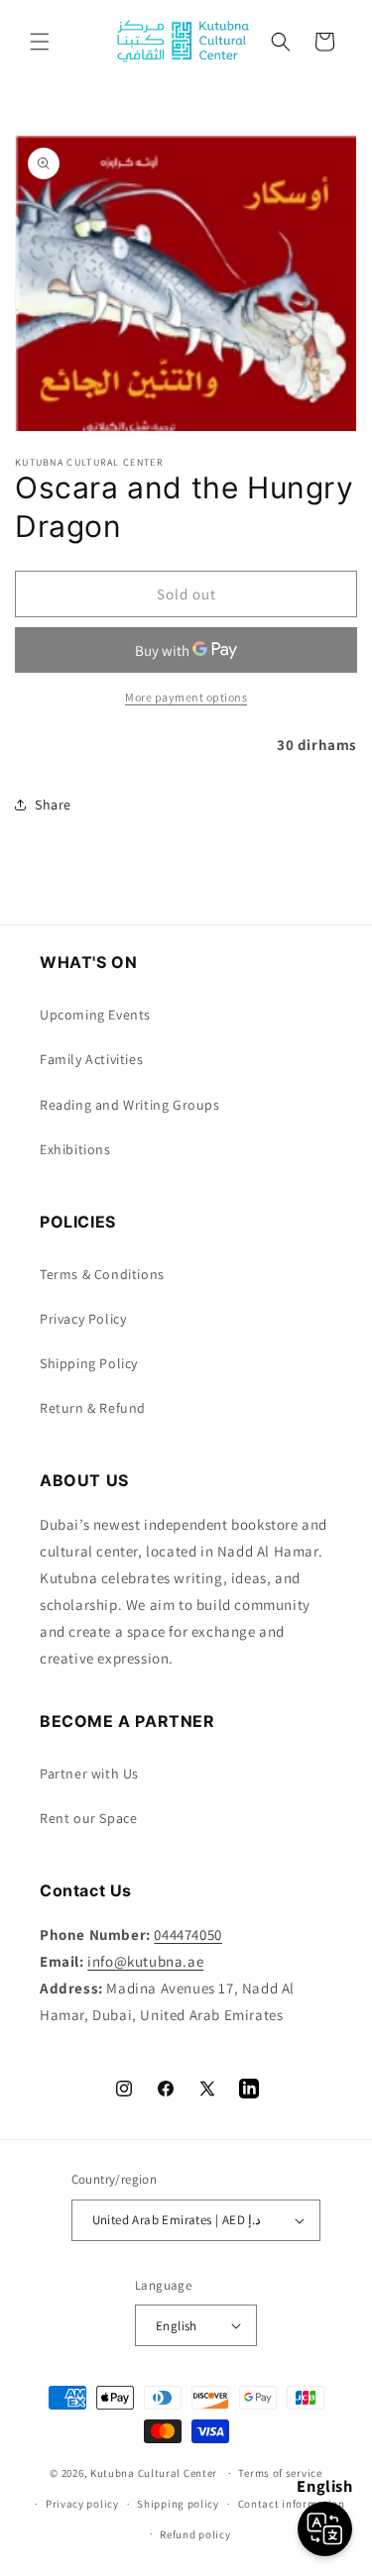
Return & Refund (93, 1408)
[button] (40, 42)
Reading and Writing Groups (130, 1105)
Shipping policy (178, 2504)
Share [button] (53, 805)
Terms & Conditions (102, 1274)
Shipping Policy (89, 1363)
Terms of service (280, 2473)
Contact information (292, 2504)
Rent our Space (88, 1818)
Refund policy (195, 2534)
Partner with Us (89, 1773)
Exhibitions (75, 1149)
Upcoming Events (95, 1015)
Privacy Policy (83, 1319)
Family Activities (91, 1059)
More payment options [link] (186, 697)
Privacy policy (82, 2504)
